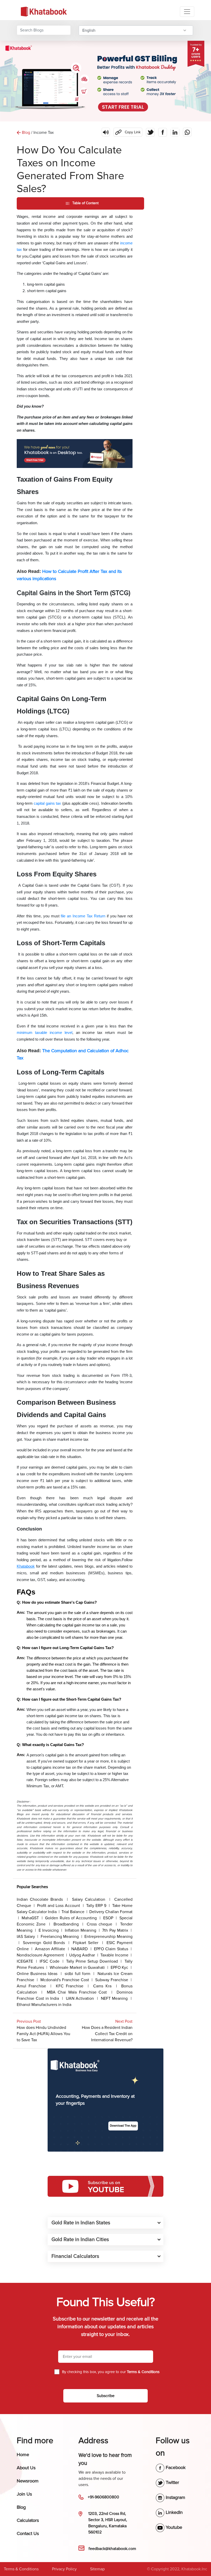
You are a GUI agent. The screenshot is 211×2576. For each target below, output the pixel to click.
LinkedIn (174, 2512)
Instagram (175, 2497)
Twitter (172, 2482)
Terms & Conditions (21, 2569)
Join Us (24, 2494)
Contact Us (28, 2533)
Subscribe (106, 2396)
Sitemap (97, 2569)
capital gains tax (47, 803)
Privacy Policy (64, 2569)
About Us (26, 2468)
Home (23, 2455)
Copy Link (127, 131)
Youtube (173, 2527)
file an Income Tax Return (83, 916)
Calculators (28, 2520)
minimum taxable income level (45, 1033)
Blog (21, 2507)
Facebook (175, 2467)
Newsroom (28, 2481)
